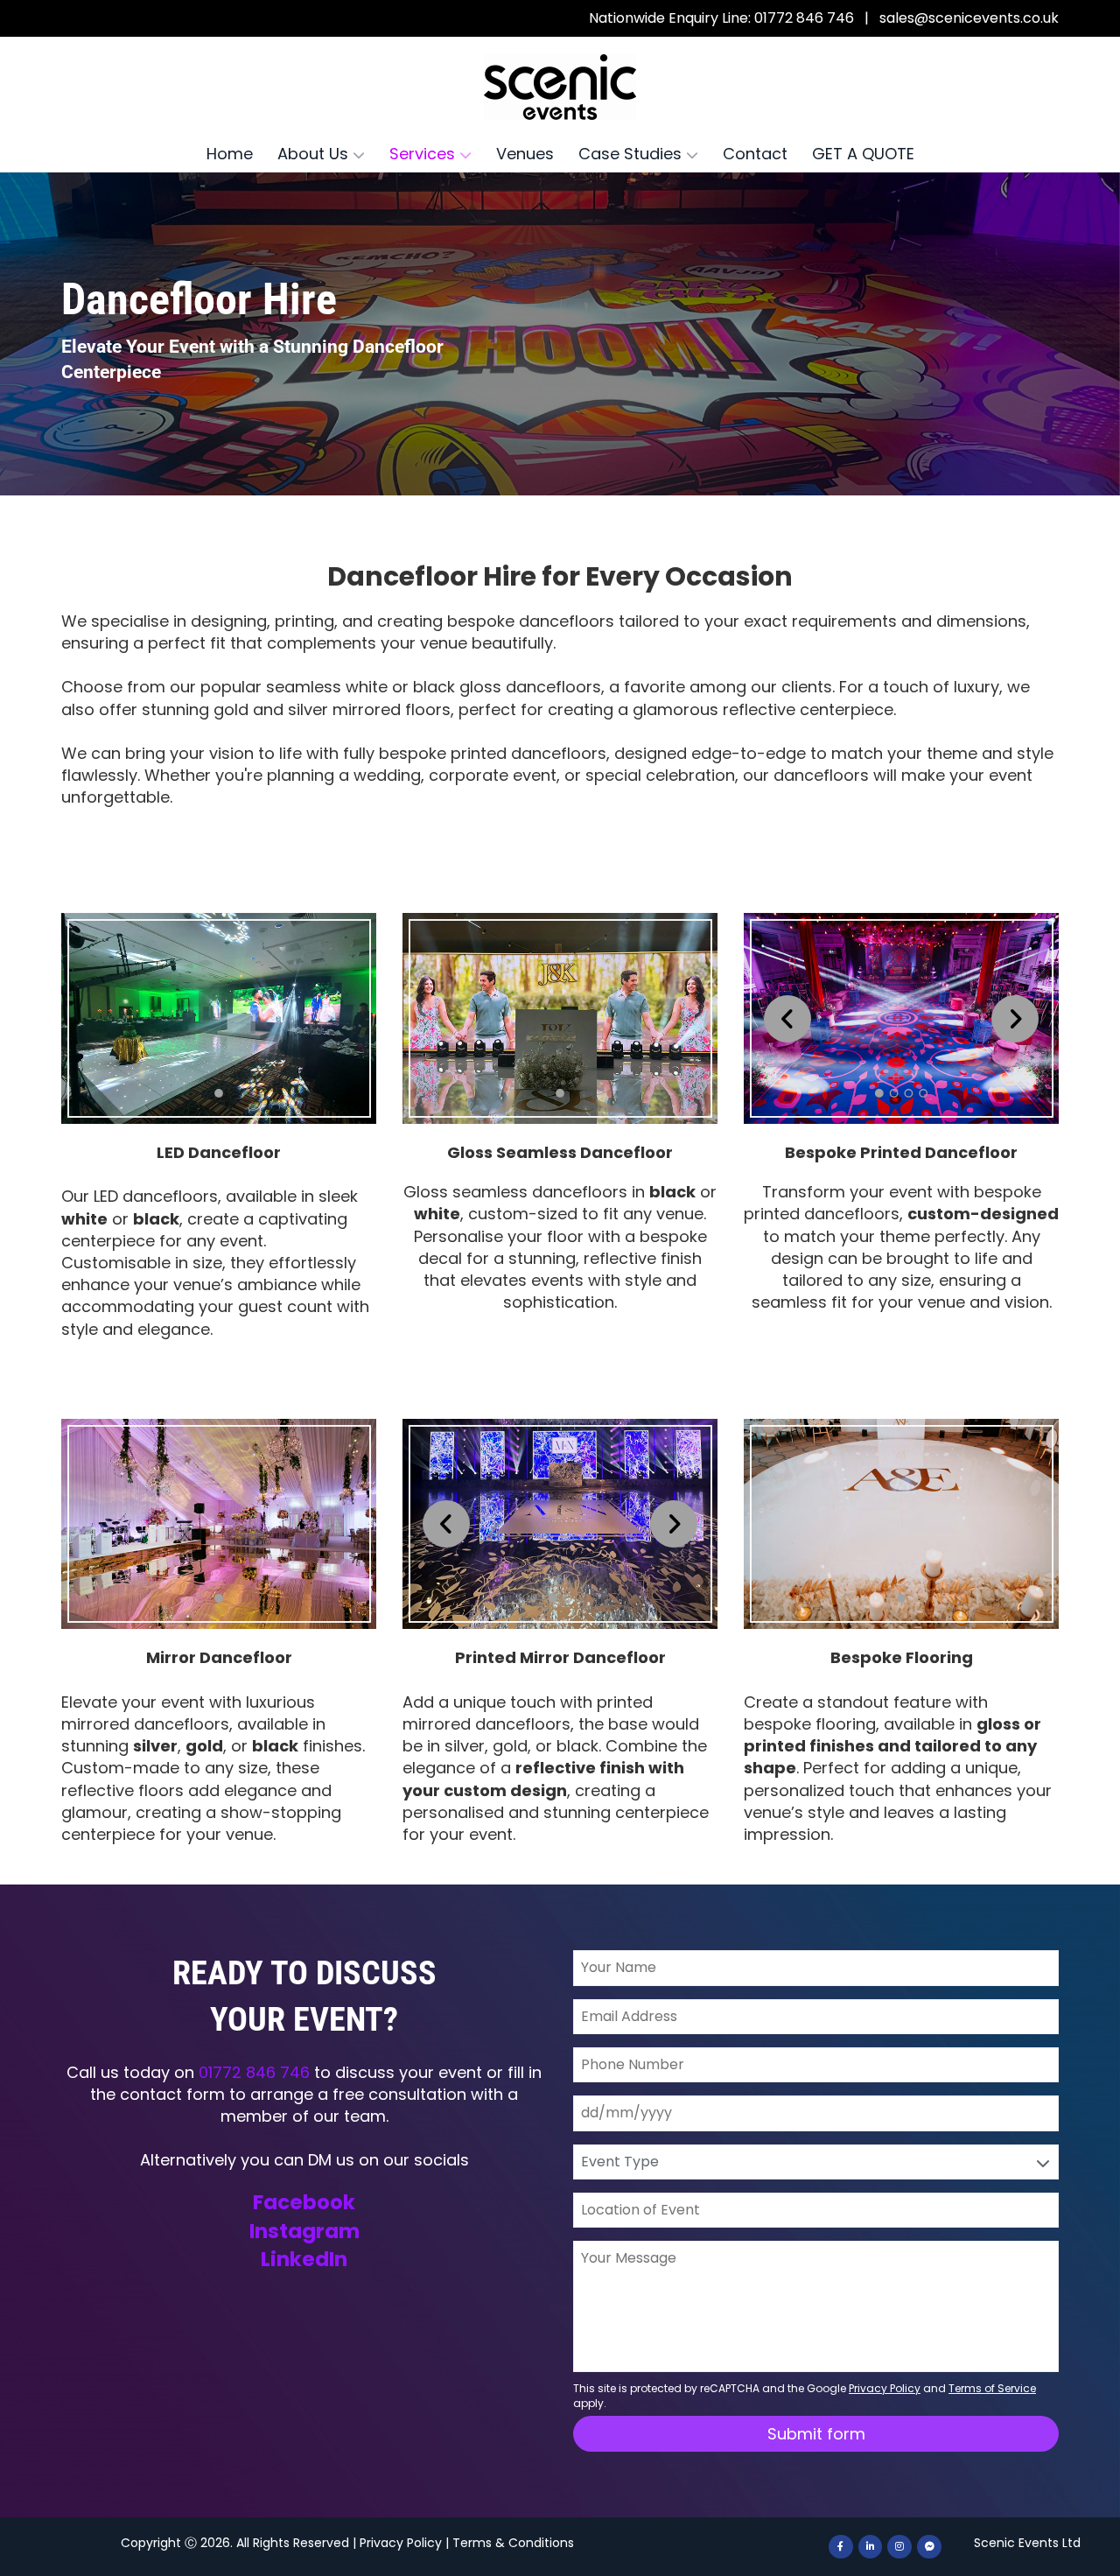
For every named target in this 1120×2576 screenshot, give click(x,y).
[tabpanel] (219, 1018)
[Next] (1015, 1019)
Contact (755, 154)
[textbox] (812, 2162)
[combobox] (816, 2162)
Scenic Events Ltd (1027, 2543)
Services (424, 154)
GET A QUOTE (863, 154)
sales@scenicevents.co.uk (969, 18)
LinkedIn (304, 2259)
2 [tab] (894, 1093)
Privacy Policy (401, 2543)
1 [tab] (219, 1093)
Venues (525, 154)
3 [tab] (909, 1093)
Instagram (304, 2231)
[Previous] (787, 1019)
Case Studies (632, 154)
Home (230, 154)
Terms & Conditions (513, 2543)
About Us (315, 154)
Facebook (304, 2202)
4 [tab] (923, 1093)
